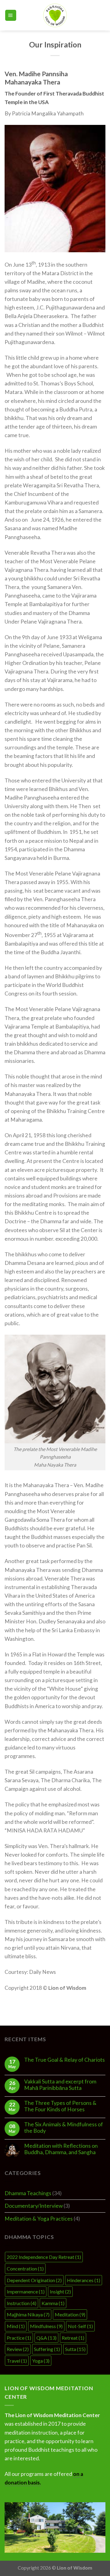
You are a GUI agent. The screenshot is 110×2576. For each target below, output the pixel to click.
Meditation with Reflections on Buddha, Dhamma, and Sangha (61, 2149)
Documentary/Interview (34, 2206)
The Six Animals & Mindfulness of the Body (64, 2128)
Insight (60, 2291)
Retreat (73, 2338)
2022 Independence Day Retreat (44, 2257)
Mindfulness (46, 2326)
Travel (17, 2361)
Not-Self (80, 2326)
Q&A (46, 2338)
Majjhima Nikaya (28, 2314)
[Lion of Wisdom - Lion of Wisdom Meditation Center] (55, 15)
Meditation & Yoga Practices (39, 2219)
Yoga (41, 2361)
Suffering (47, 2349)
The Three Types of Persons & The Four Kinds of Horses (60, 2106)
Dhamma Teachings (28, 2193)
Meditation (70, 2314)
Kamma (53, 2303)
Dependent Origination (34, 2280)
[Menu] (11, 15)
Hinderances (84, 2280)
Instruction (22, 2303)
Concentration (25, 2269)
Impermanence (26, 2291)
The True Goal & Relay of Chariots (64, 2060)
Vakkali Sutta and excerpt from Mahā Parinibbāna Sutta (60, 2085)
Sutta (75, 2349)
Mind (16, 2326)
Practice (19, 2338)
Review (18, 2349)
